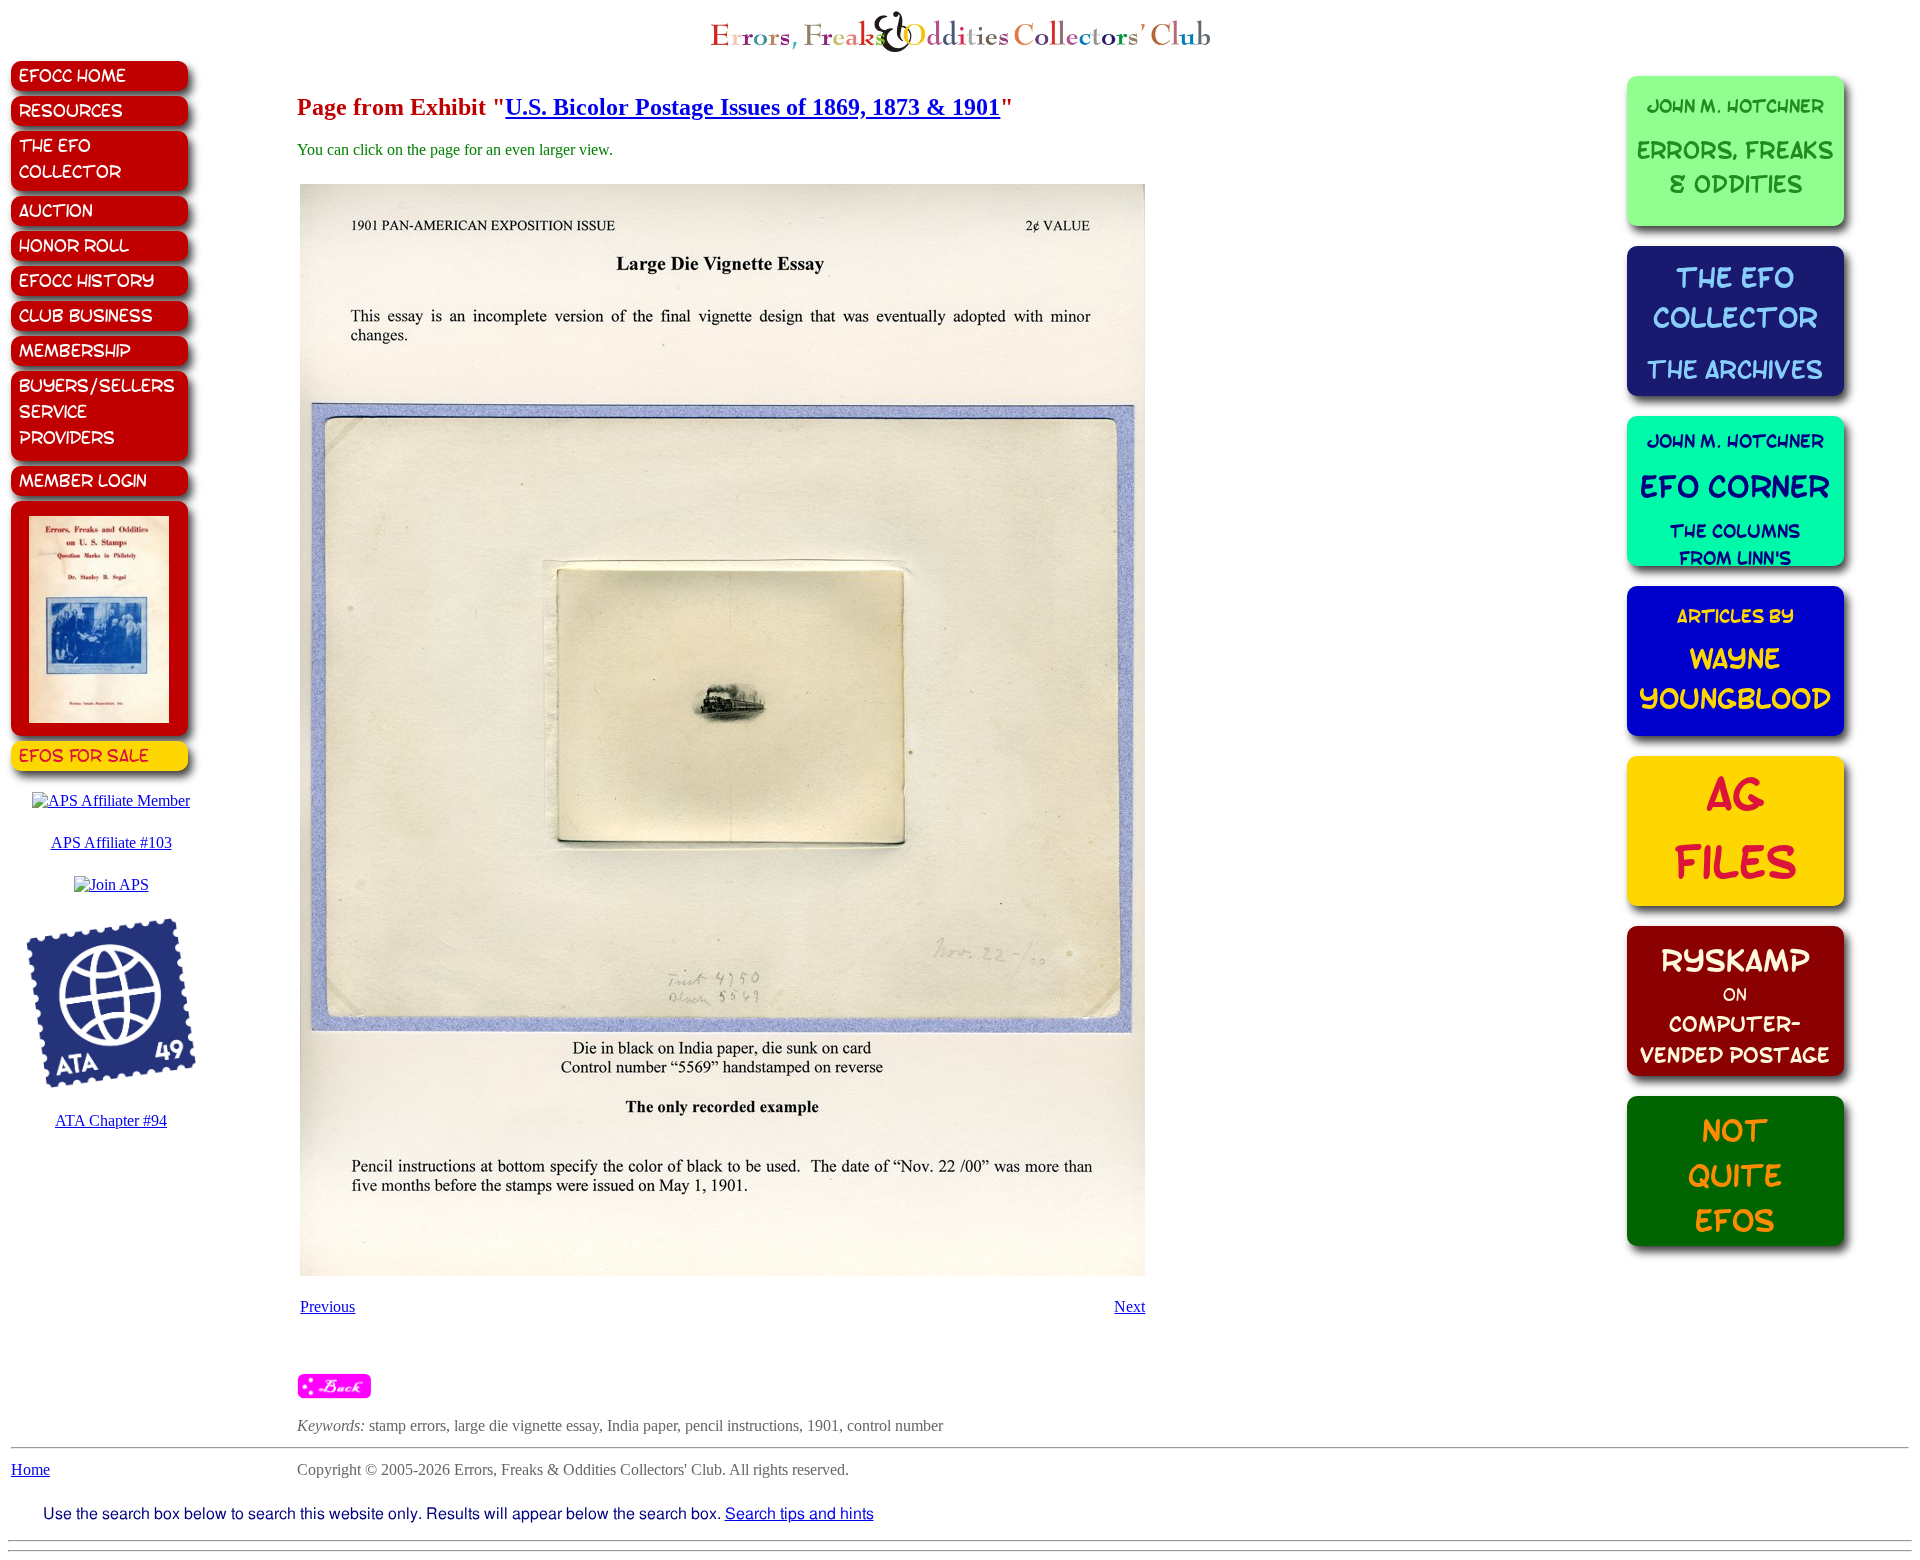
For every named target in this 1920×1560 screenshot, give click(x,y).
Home (30, 1469)
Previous (327, 1306)
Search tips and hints (799, 1513)
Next (1129, 1306)
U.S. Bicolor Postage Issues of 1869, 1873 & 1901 (752, 107)
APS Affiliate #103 (111, 842)
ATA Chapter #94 (111, 1120)
